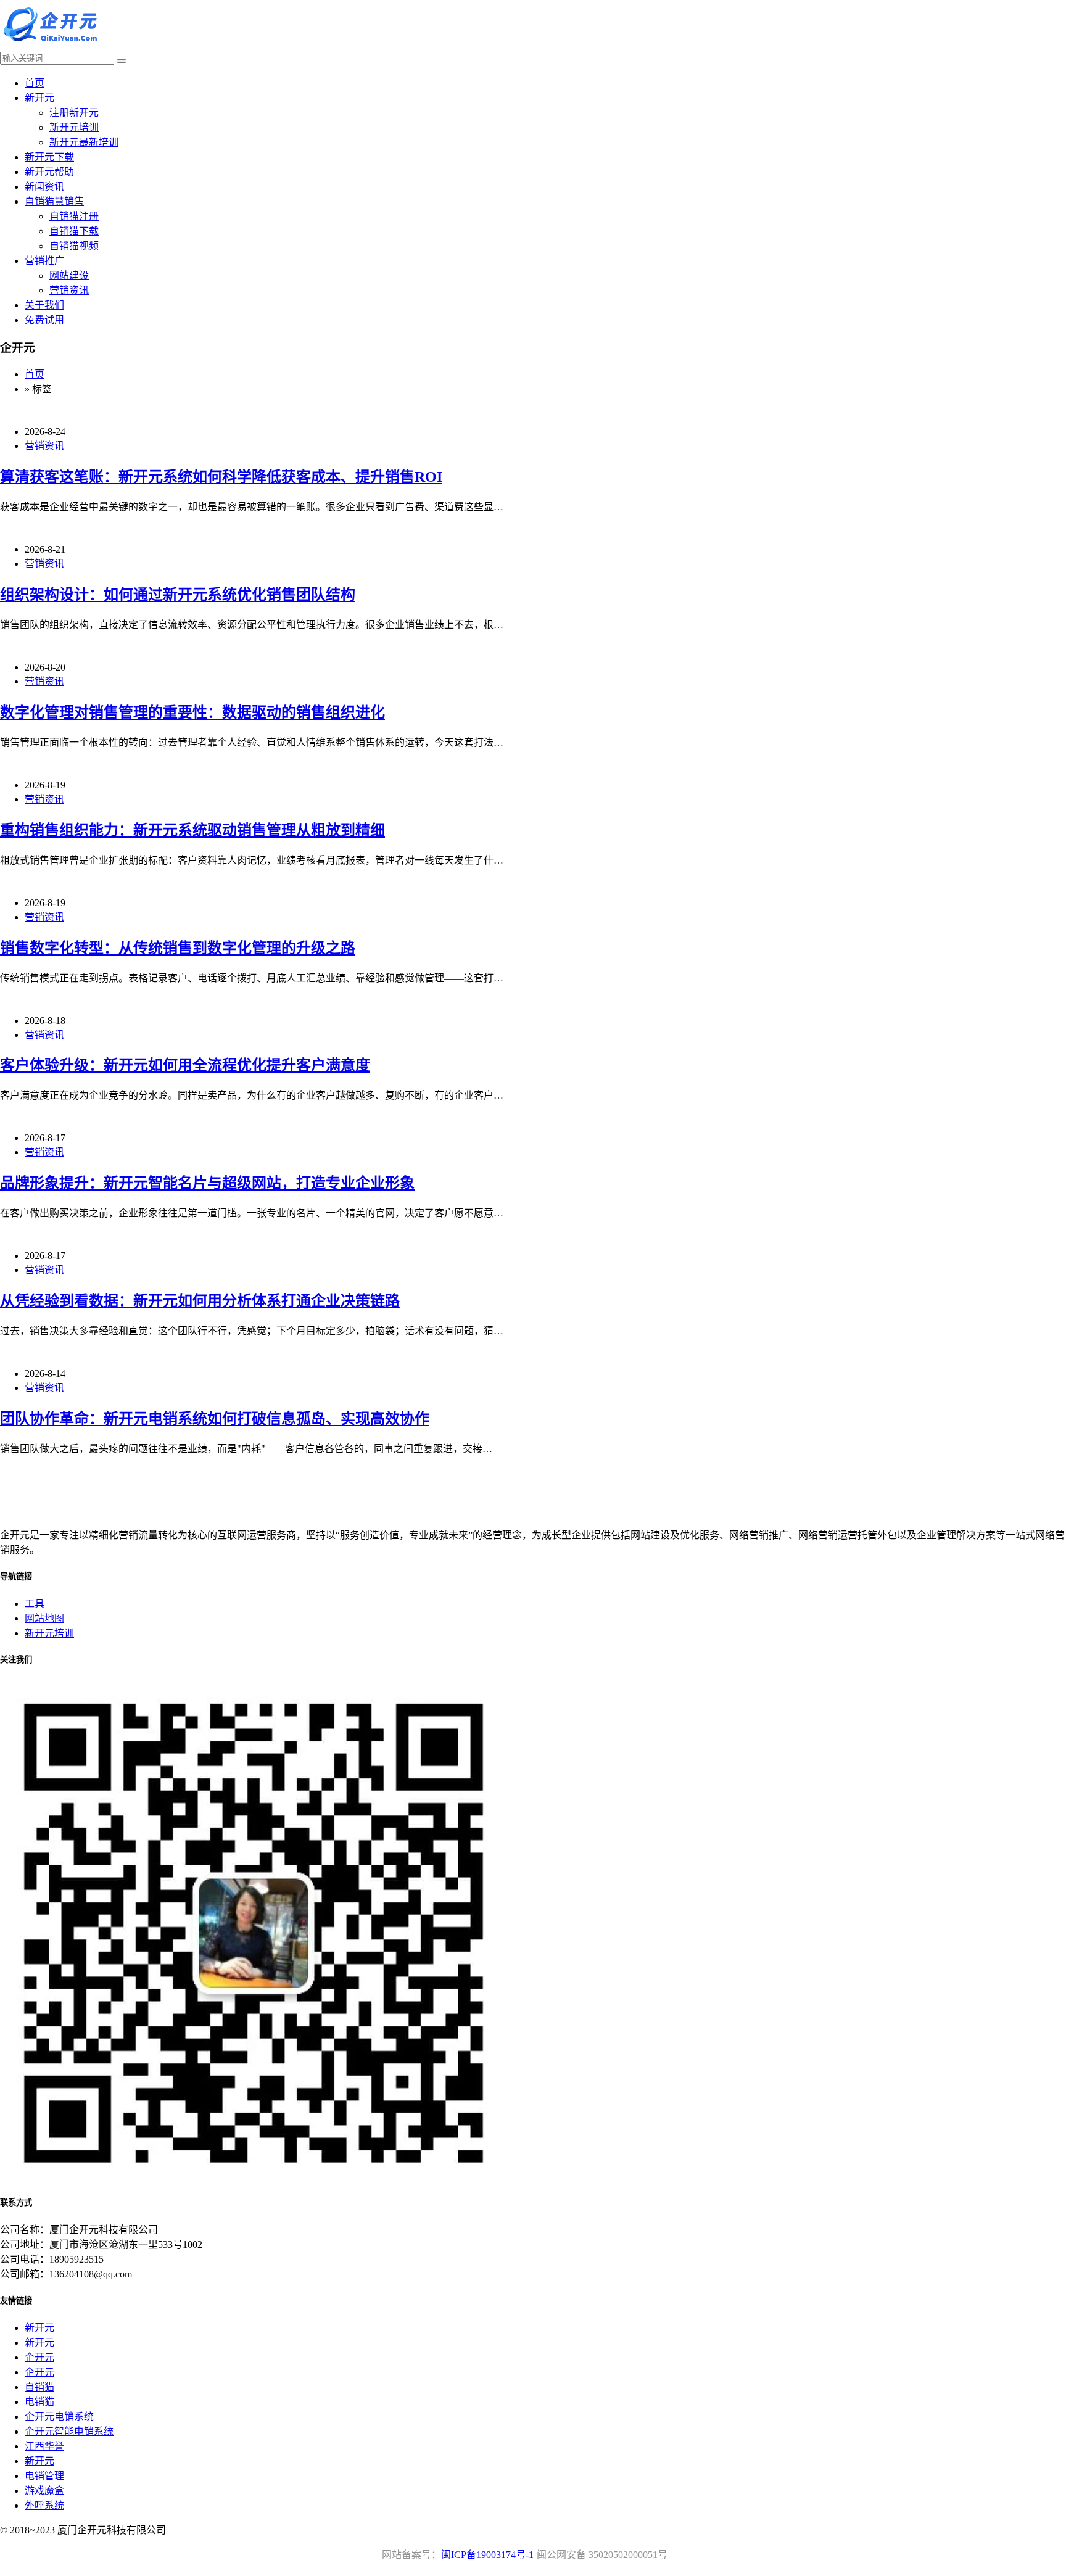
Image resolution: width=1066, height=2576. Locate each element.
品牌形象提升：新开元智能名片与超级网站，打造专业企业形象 (207, 1183)
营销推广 (44, 261)
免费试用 (44, 320)
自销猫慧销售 (54, 201)
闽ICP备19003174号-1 (487, 2555)
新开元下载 (49, 157)
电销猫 (39, 2402)
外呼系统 (44, 2505)
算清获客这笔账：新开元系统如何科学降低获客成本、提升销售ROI (221, 477)
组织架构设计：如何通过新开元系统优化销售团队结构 (178, 595)
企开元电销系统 (59, 2417)
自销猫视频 (74, 246)
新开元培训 (74, 127)
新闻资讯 (44, 187)
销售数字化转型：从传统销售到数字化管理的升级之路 (178, 948)
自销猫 (39, 2387)
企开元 (39, 2357)
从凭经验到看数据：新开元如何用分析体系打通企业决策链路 (200, 1301)
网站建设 (69, 275)
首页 (35, 83)
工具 (35, 1604)
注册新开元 (74, 113)
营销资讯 (69, 290)
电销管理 (44, 2476)
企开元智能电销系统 (69, 2431)
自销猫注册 (74, 216)
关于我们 (44, 305)
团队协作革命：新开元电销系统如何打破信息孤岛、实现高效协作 (215, 1419)
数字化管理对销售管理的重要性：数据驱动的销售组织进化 (192, 712)
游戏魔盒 (44, 2491)
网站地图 (44, 1618)
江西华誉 (44, 2446)
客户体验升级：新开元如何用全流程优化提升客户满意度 (185, 1065)
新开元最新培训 (84, 142)
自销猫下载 (74, 231)
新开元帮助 (49, 172)
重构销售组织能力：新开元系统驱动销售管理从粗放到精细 (192, 830)
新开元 (39, 98)
